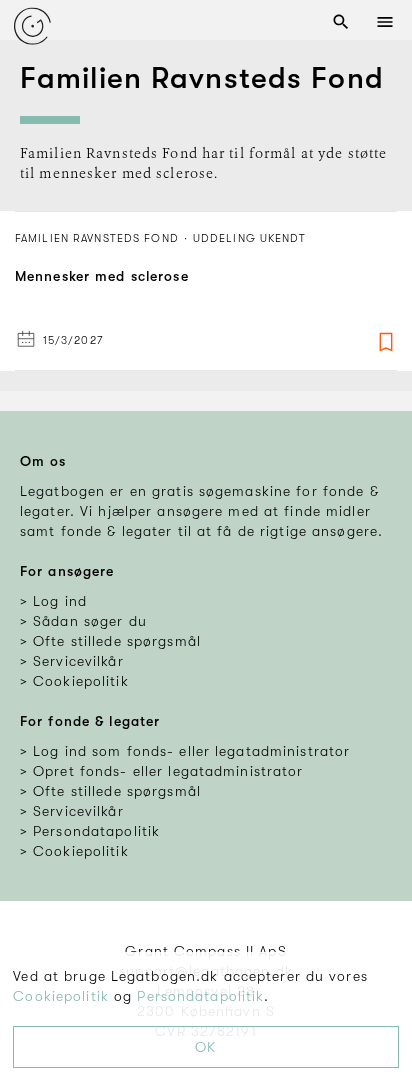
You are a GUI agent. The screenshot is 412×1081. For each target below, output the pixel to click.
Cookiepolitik (61, 996)
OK (205, 1047)
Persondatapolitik (200, 996)
